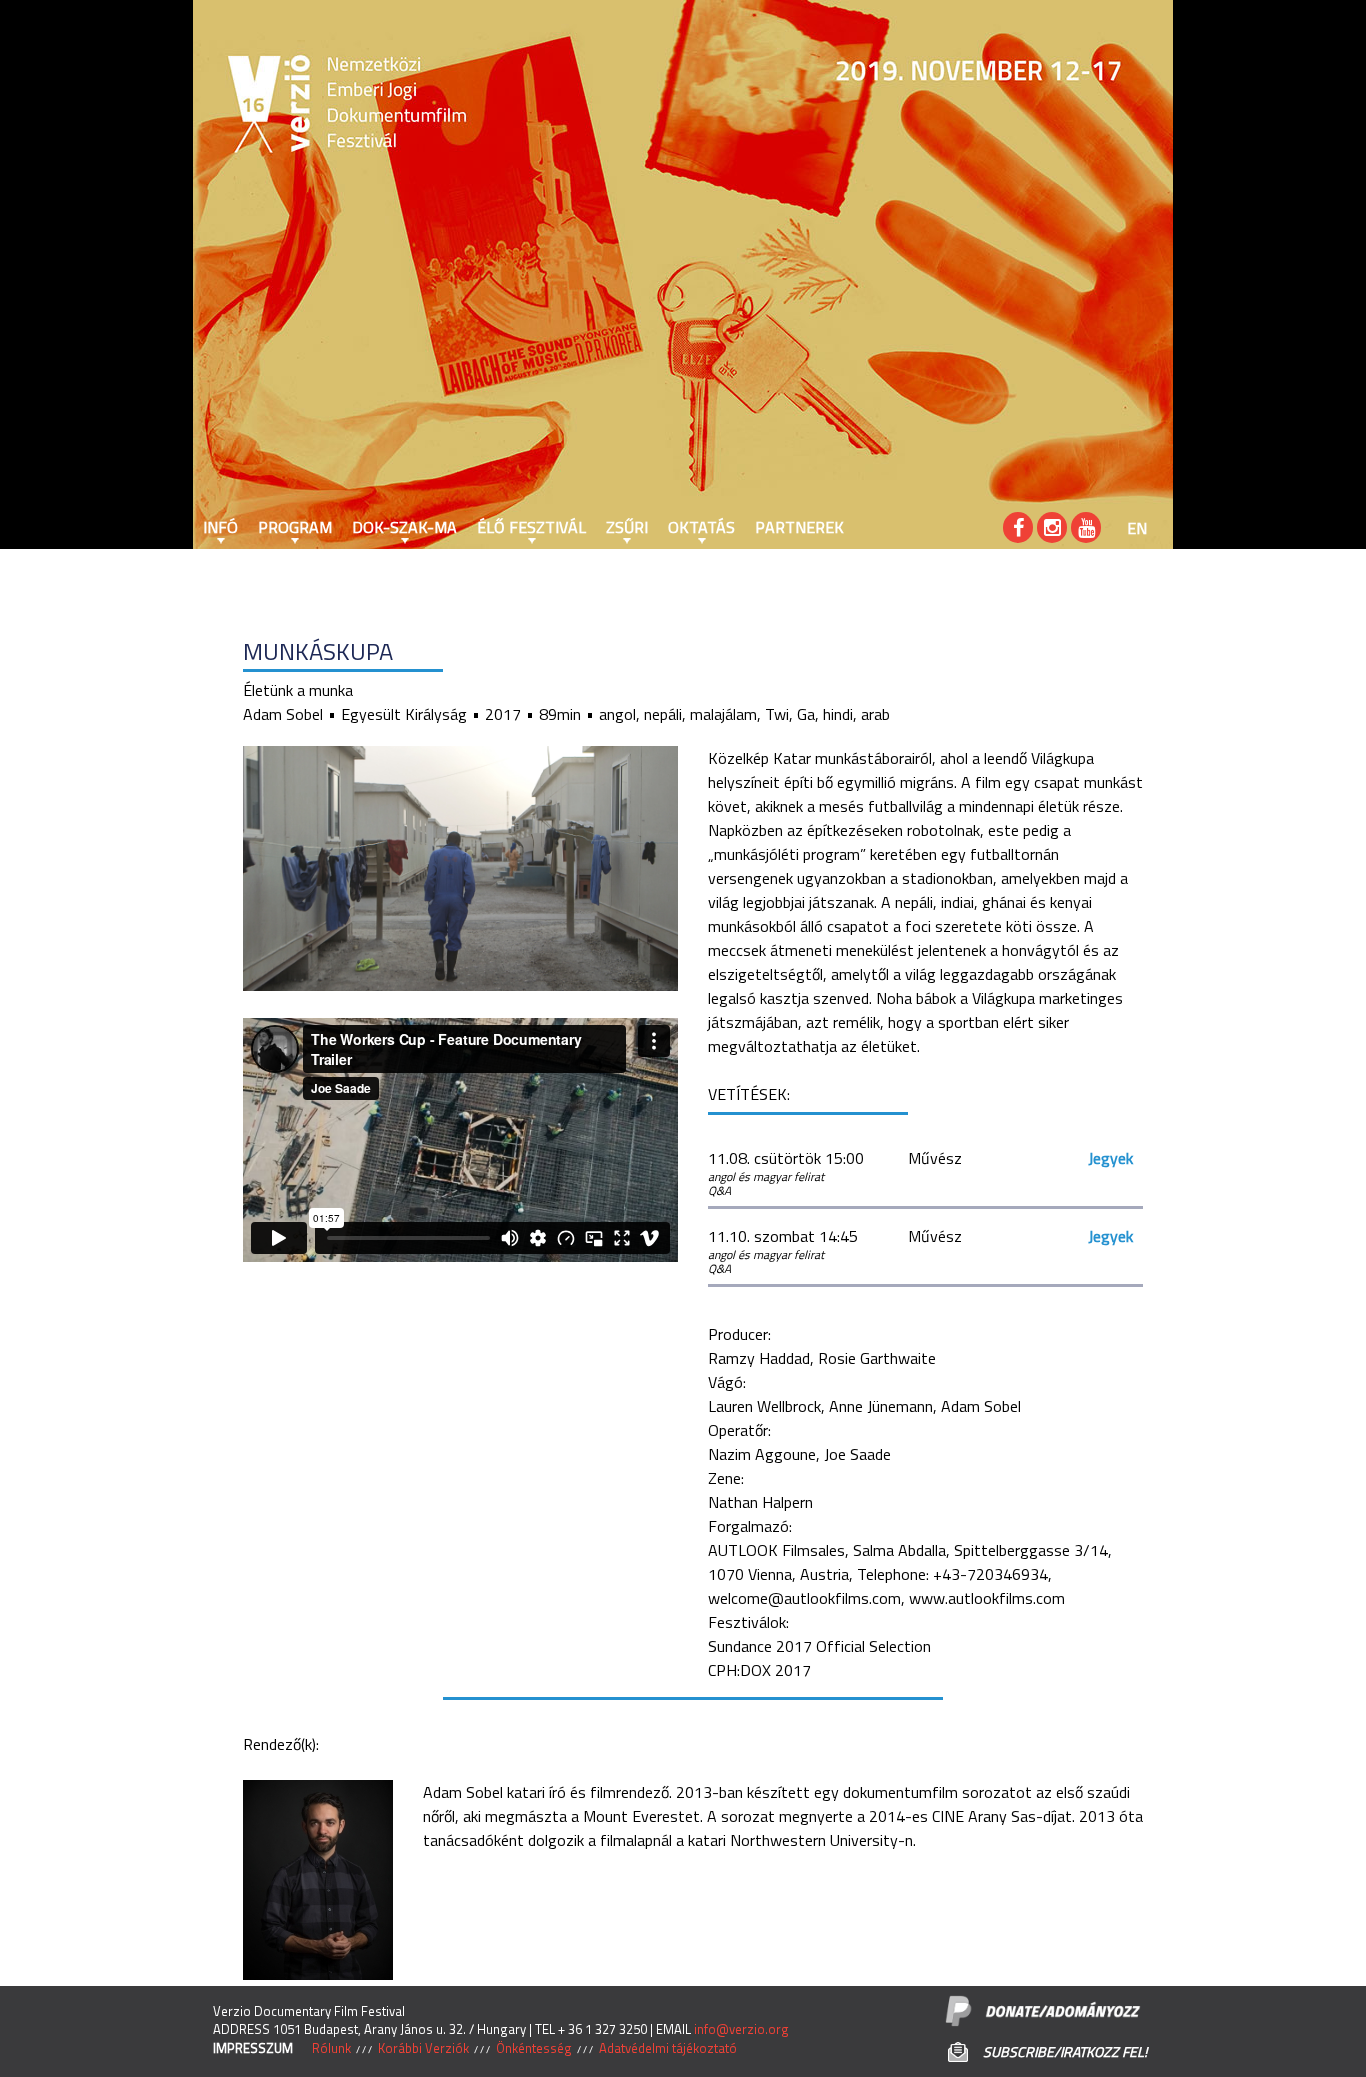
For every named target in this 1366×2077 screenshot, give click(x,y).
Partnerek (799, 527)
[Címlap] (253, 105)
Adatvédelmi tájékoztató (668, 2048)
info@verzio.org (741, 2029)
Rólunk (331, 2048)
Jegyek (1110, 1158)
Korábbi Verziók (423, 2048)
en (1137, 528)
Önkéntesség (534, 2048)
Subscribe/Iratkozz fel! (1065, 2051)
